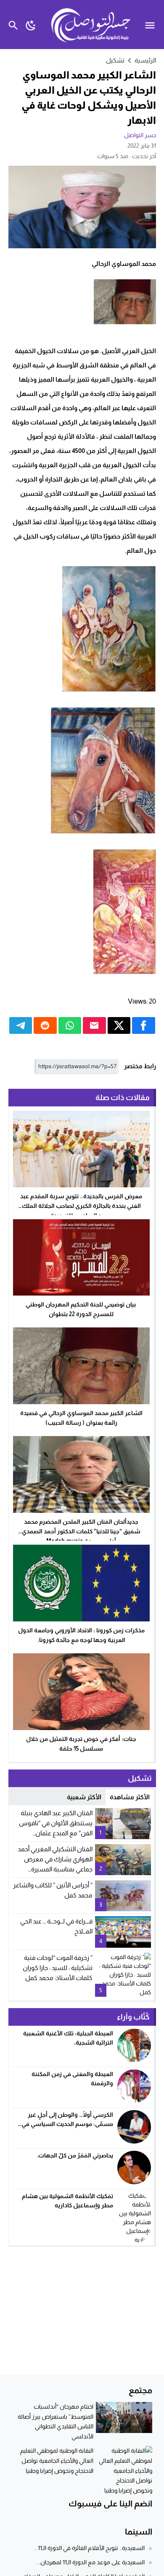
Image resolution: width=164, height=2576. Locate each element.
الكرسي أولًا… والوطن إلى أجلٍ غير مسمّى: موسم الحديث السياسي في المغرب (67, 2124)
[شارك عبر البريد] (94, 1025)
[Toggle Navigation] (152, 25)
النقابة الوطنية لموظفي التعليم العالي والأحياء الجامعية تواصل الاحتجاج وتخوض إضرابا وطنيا (57, 2461)
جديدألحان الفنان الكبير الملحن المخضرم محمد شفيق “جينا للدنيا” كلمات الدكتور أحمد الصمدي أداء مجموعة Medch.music (81, 1531)
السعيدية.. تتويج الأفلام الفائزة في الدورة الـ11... (89, 2548)
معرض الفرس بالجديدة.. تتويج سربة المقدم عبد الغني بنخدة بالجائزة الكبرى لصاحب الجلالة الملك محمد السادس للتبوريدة (81, 1206)
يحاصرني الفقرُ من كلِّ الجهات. (75, 2155)
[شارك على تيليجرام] (21, 1025)
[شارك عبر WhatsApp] (70, 1025)
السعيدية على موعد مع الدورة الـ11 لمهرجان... (91, 2562)
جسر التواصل (140, 135)
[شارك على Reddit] (45, 1025)
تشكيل (115, 60)
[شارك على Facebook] (144, 1025)
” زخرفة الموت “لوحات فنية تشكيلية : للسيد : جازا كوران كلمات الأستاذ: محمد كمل (58, 1968)
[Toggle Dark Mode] (31, 25)
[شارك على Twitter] (119, 1025)
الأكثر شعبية (84, 1797)
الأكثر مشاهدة (130, 1797)
